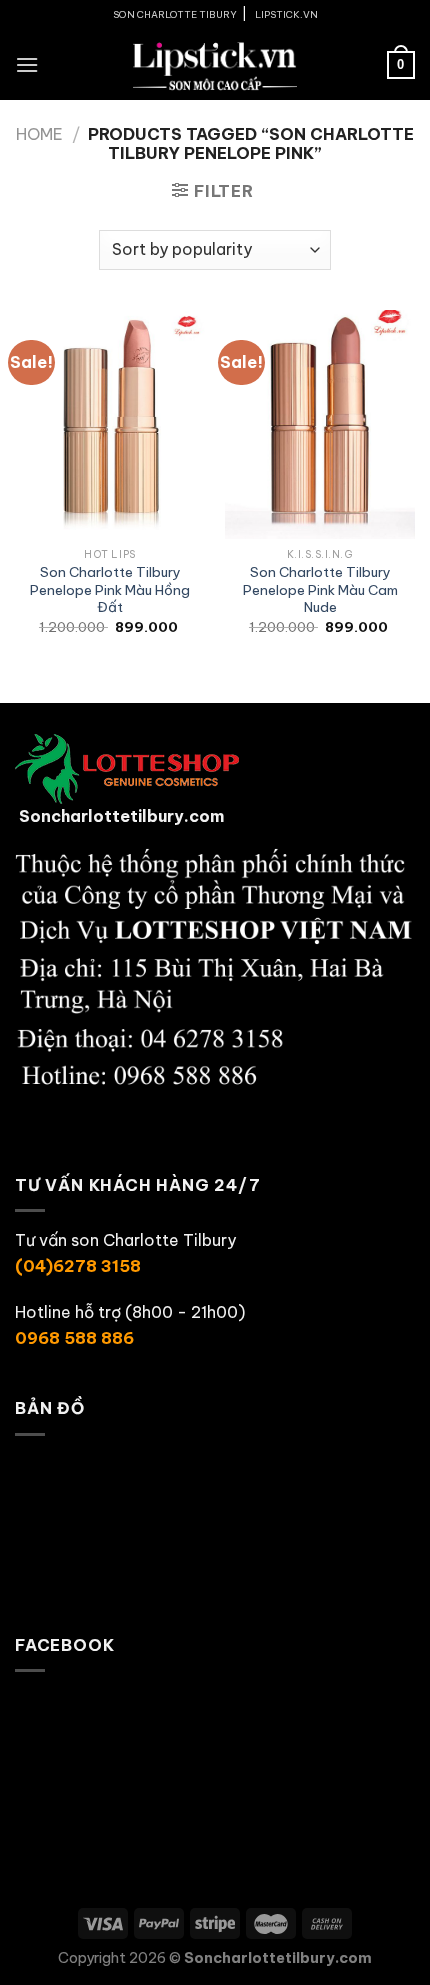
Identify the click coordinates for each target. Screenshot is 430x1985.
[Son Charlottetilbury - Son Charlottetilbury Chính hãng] (215, 65)
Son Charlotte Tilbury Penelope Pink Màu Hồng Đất (110, 590)
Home (39, 134)
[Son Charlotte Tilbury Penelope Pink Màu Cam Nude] (320, 424)
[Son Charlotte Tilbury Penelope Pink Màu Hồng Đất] (110, 424)
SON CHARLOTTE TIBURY (175, 14)
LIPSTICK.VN (286, 14)
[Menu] (27, 64)
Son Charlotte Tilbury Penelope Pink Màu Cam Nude (320, 590)
